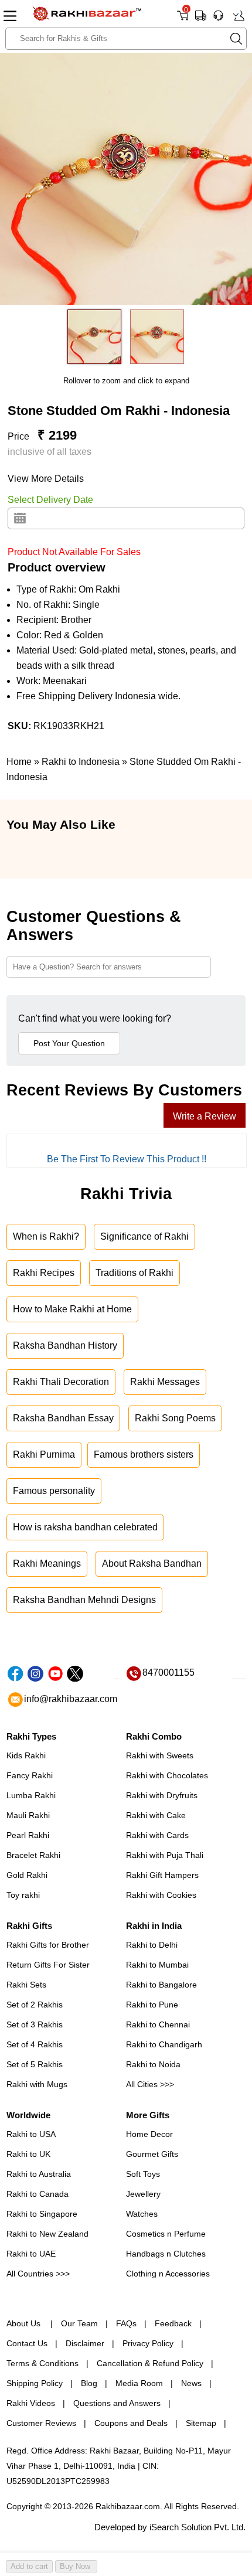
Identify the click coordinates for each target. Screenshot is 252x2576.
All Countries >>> (38, 2274)
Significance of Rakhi (144, 1236)
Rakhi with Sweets (160, 1755)
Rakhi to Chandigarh (164, 2044)
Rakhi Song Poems (175, 1418)
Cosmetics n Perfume (166, 2234)
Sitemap (201, 2423)
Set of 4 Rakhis (35, 2044)
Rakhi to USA (31, 2134)
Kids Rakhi (26, 1755)
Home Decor (149, 2134)
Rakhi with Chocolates (167, 1775)
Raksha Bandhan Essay (63, 1418)
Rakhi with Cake (156, 1815)
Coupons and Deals (131, 2423)
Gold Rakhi (27, 1875)
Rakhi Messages (165, 1382)
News (191, 2383)
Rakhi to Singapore (42, 2214)
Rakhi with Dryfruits (162, 1795)
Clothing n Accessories (168, 2274)
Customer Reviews (41, 2423)
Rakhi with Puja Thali (165, 1855)
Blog (89, 2383)
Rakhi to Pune (152, 2005)
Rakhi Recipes (44, 1273)
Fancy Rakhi (30, 1775)
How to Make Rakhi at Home (72, 1309)
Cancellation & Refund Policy (150, 2363)
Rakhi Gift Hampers (162, 1875)
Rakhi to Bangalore (161, 1985)
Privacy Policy (148, 2343)
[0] (183, 20)
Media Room (139, 2383)
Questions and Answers (117, 2403)
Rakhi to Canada (38, 2194)
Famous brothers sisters (144, 1454)
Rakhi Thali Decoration (61, 1382)
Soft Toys (143, 2174)
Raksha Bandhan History (65, 1345)
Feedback (173, 2323)
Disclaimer (85, 2343)
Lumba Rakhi (31, 1795)
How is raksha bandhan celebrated (85, 1527)
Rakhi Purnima (44, 1454)
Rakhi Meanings (47, 1563)
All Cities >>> (150, 2084)
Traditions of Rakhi (134, 1273)
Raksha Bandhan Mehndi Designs (84, 1600)
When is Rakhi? (46, 1236)
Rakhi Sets (26, 1985)
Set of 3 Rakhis (35, 2024)
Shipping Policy (35, 2383)
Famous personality (54, 1491)
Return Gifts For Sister (48, 1965)
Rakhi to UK (28, 2154)
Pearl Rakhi (28, 1835)
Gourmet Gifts (152, 2154)
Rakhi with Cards (157, 1835)
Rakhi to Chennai (158, 2024)
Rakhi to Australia (39, 2174)
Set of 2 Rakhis (35, 2005)
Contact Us (27, 2343)
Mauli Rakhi (28, 1815)
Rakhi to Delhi (152, 1945)
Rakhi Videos (31, 2403)
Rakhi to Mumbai (157, 1965)
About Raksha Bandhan (152, 1563)
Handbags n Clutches (166, 2254)
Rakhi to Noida (153, 2064)
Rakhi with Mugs (37, 2084)
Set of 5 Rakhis (35, 2064)
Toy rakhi (23, 1895)
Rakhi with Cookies (161, 1895)
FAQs (126, 2323)
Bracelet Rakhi (33, 1855)
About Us (25, 2323)
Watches (142, 2214)
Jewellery (143, 2194)
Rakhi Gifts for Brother (48, 1945)
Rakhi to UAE (31, 2254)
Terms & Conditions (42, 2363)
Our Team (79, 2323)
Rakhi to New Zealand (47, 2234)
